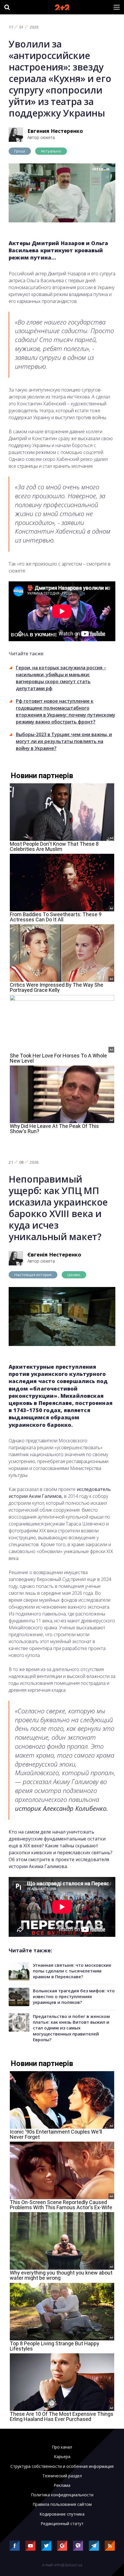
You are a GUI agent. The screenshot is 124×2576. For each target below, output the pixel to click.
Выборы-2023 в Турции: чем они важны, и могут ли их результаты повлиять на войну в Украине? (64, 741)
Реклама (62, 2485)
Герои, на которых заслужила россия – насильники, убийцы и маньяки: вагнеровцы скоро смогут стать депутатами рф (61, 678)
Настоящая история (33, 1275)
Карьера (62, 2457)
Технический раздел (62, 2476)
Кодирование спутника (62, 2514)
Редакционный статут (62, 2524)
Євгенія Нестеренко (54, 1254)
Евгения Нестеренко (55, 131)
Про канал (62, 2447)
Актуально (51, 151)
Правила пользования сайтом (62, 2504)
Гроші (20, 151)
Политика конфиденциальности (62, 2495)
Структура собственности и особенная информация (62, 2466)
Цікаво (74, 1275)
